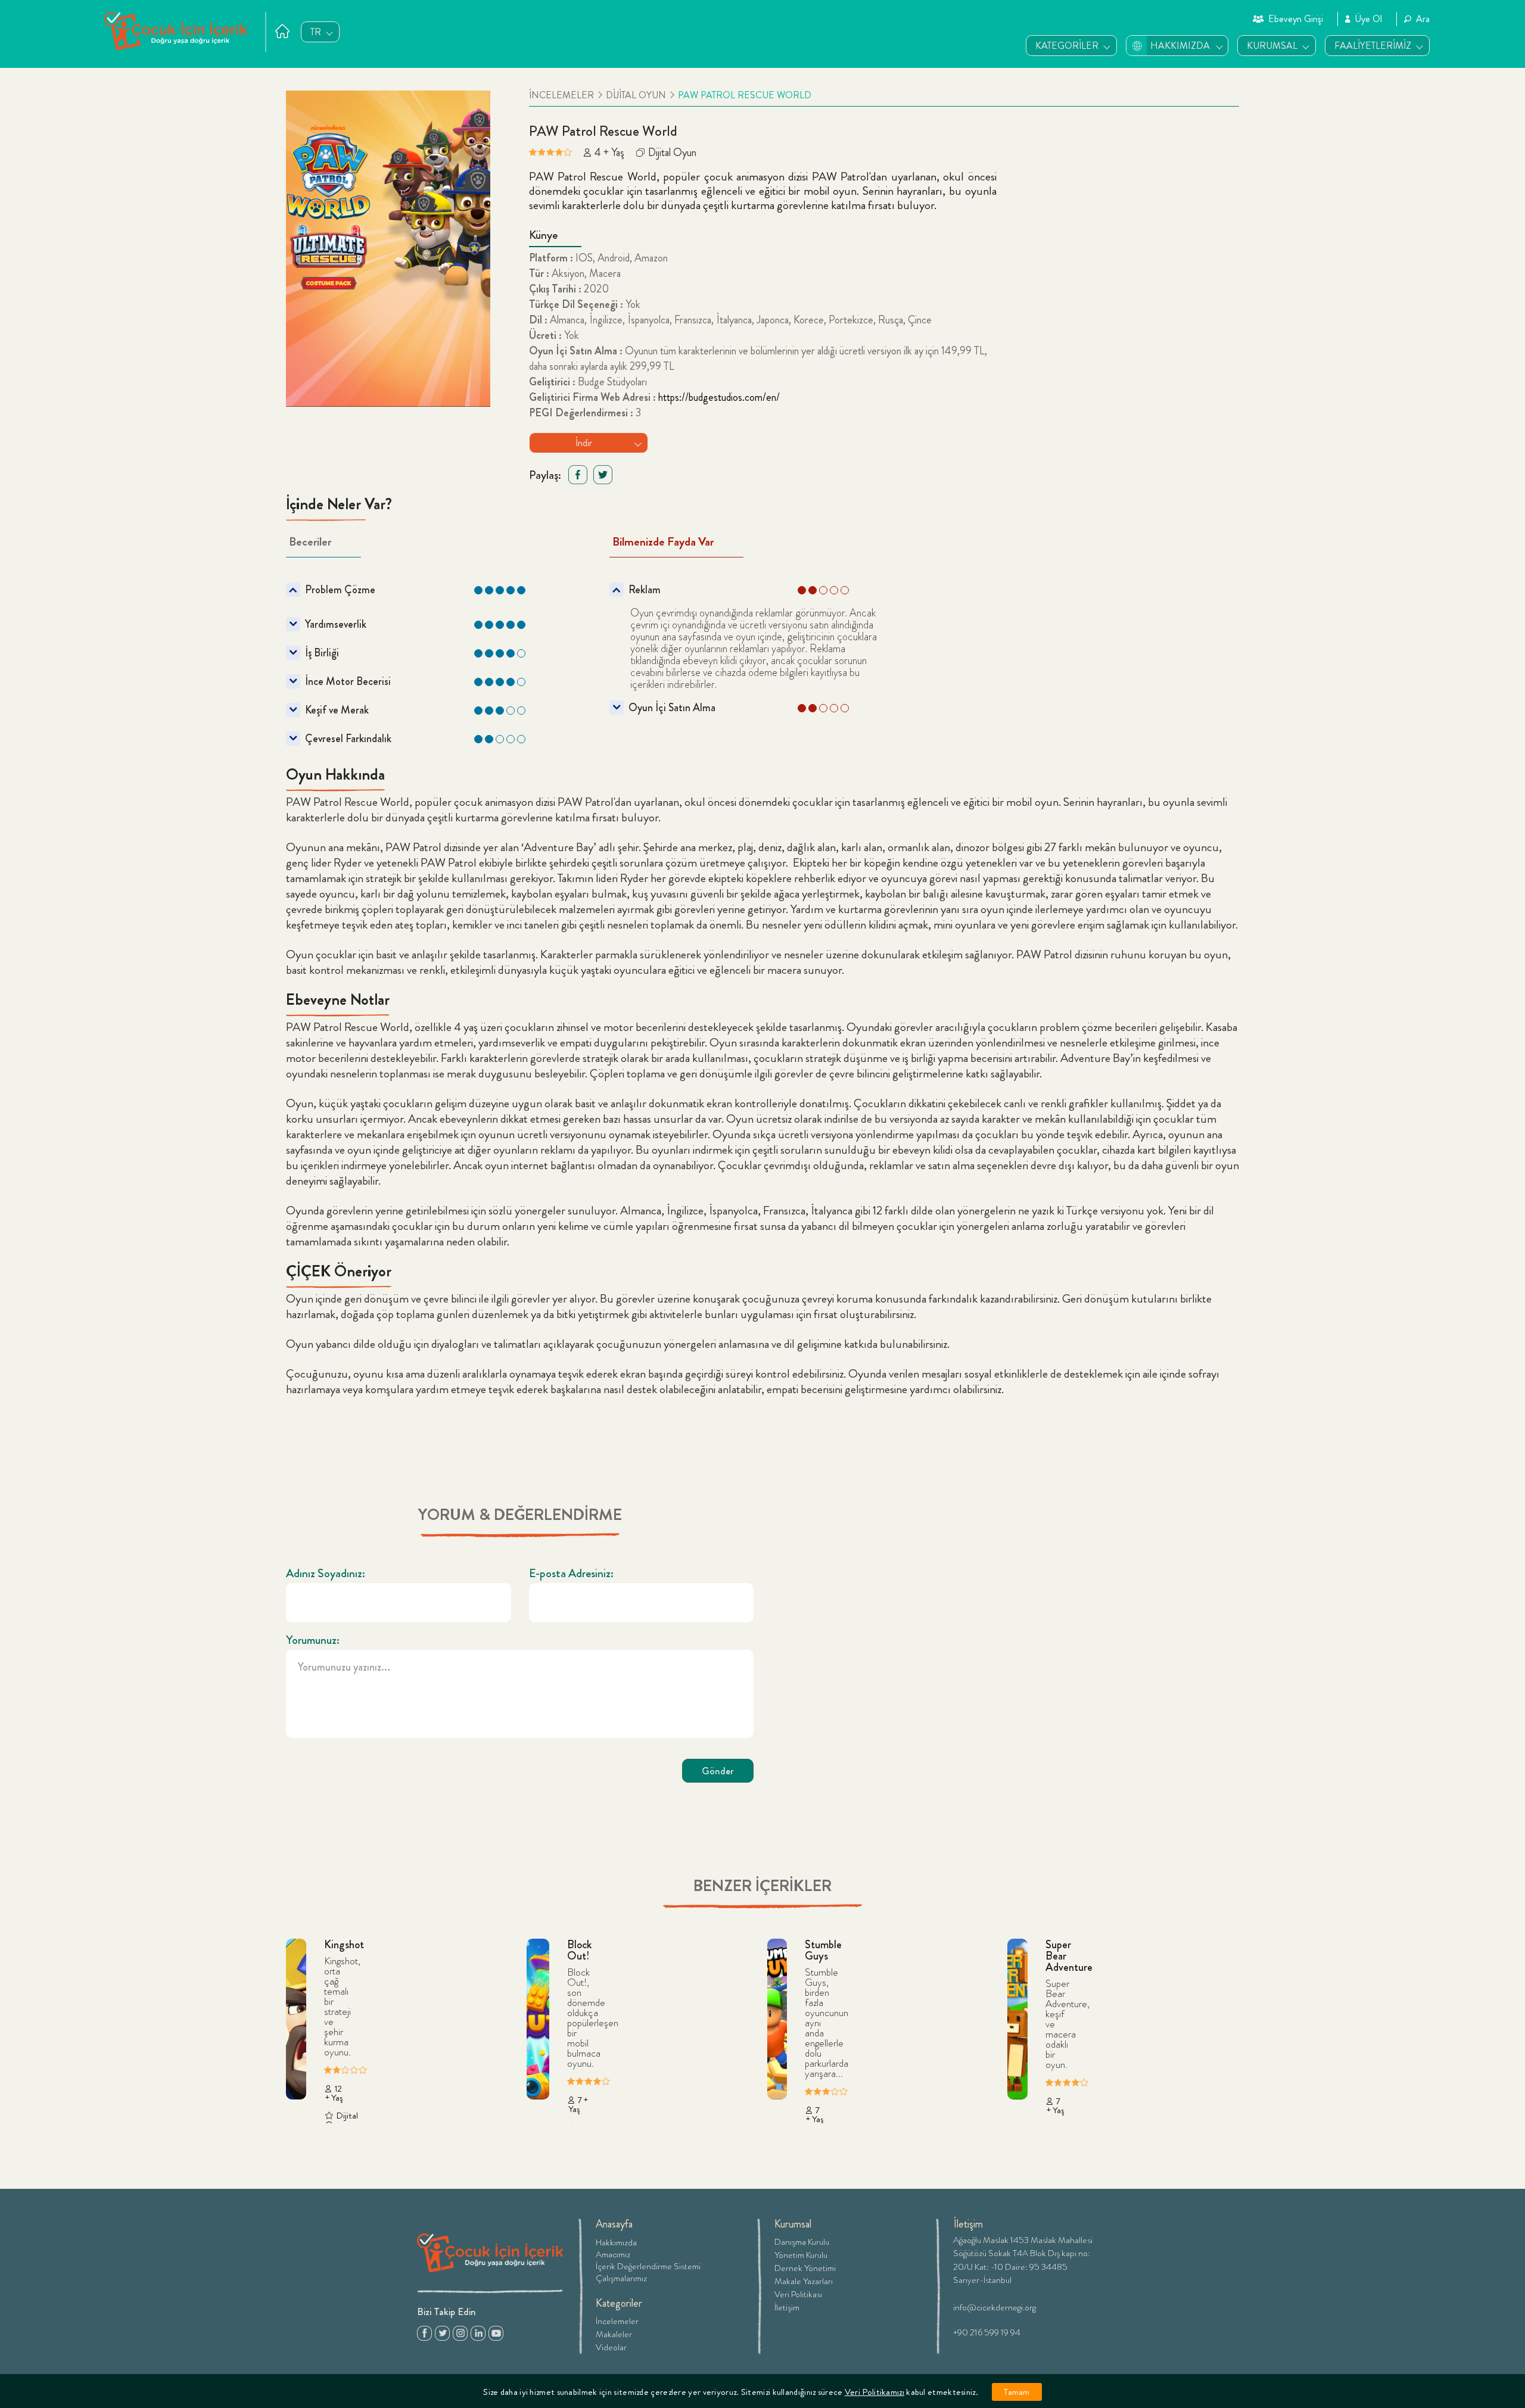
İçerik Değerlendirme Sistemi (648, 2266)
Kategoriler (619, 2303)
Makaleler (614, 2333)
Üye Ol (1368, 19)
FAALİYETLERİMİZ (1373, 46)
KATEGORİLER (1067, 46)
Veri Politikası (798, 2293)
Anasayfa (614, 2224)
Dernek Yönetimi (805, 2267)
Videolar (611, 2346)
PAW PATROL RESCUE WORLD (745, 95)
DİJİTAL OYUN (636, 95)
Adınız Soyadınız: (326, 1574)
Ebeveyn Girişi (1296, 19)
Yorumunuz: (313, 1640)
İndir (584, 443)
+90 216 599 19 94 (987, 2331)
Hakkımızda (616, 2242)
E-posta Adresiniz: (571, 1574)
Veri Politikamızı (874, 2392)
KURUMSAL (1272, 46)
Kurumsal (793, 2224)
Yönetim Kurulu (801, 2254)
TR (316, 32)
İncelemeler (617, 2320)
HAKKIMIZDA (1180, 46)
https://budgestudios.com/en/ (719, 397)
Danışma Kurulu (802, 2241)
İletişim (787, 2306)
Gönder (718, 1771)
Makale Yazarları (804, 2280)
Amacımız (613, 2254)
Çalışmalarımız (621, 2278)
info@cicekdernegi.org (995, 2306)
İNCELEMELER (561, 95)
